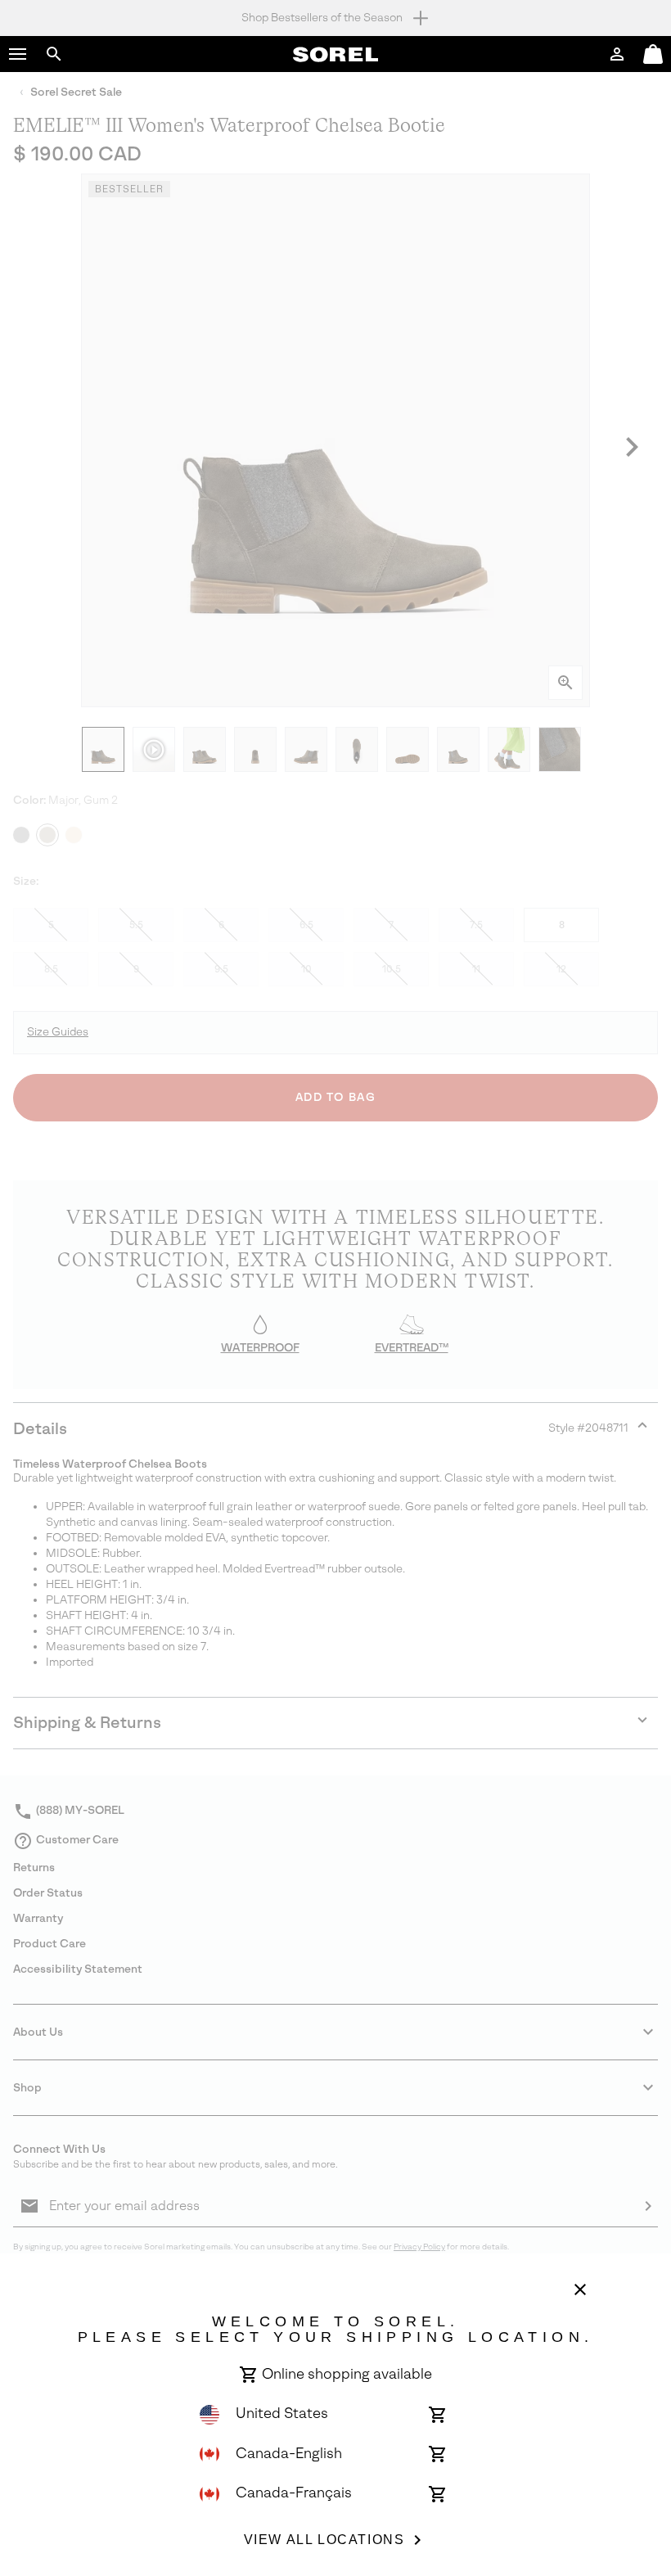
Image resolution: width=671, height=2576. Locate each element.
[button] (18, 54)
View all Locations (324, 2540)
